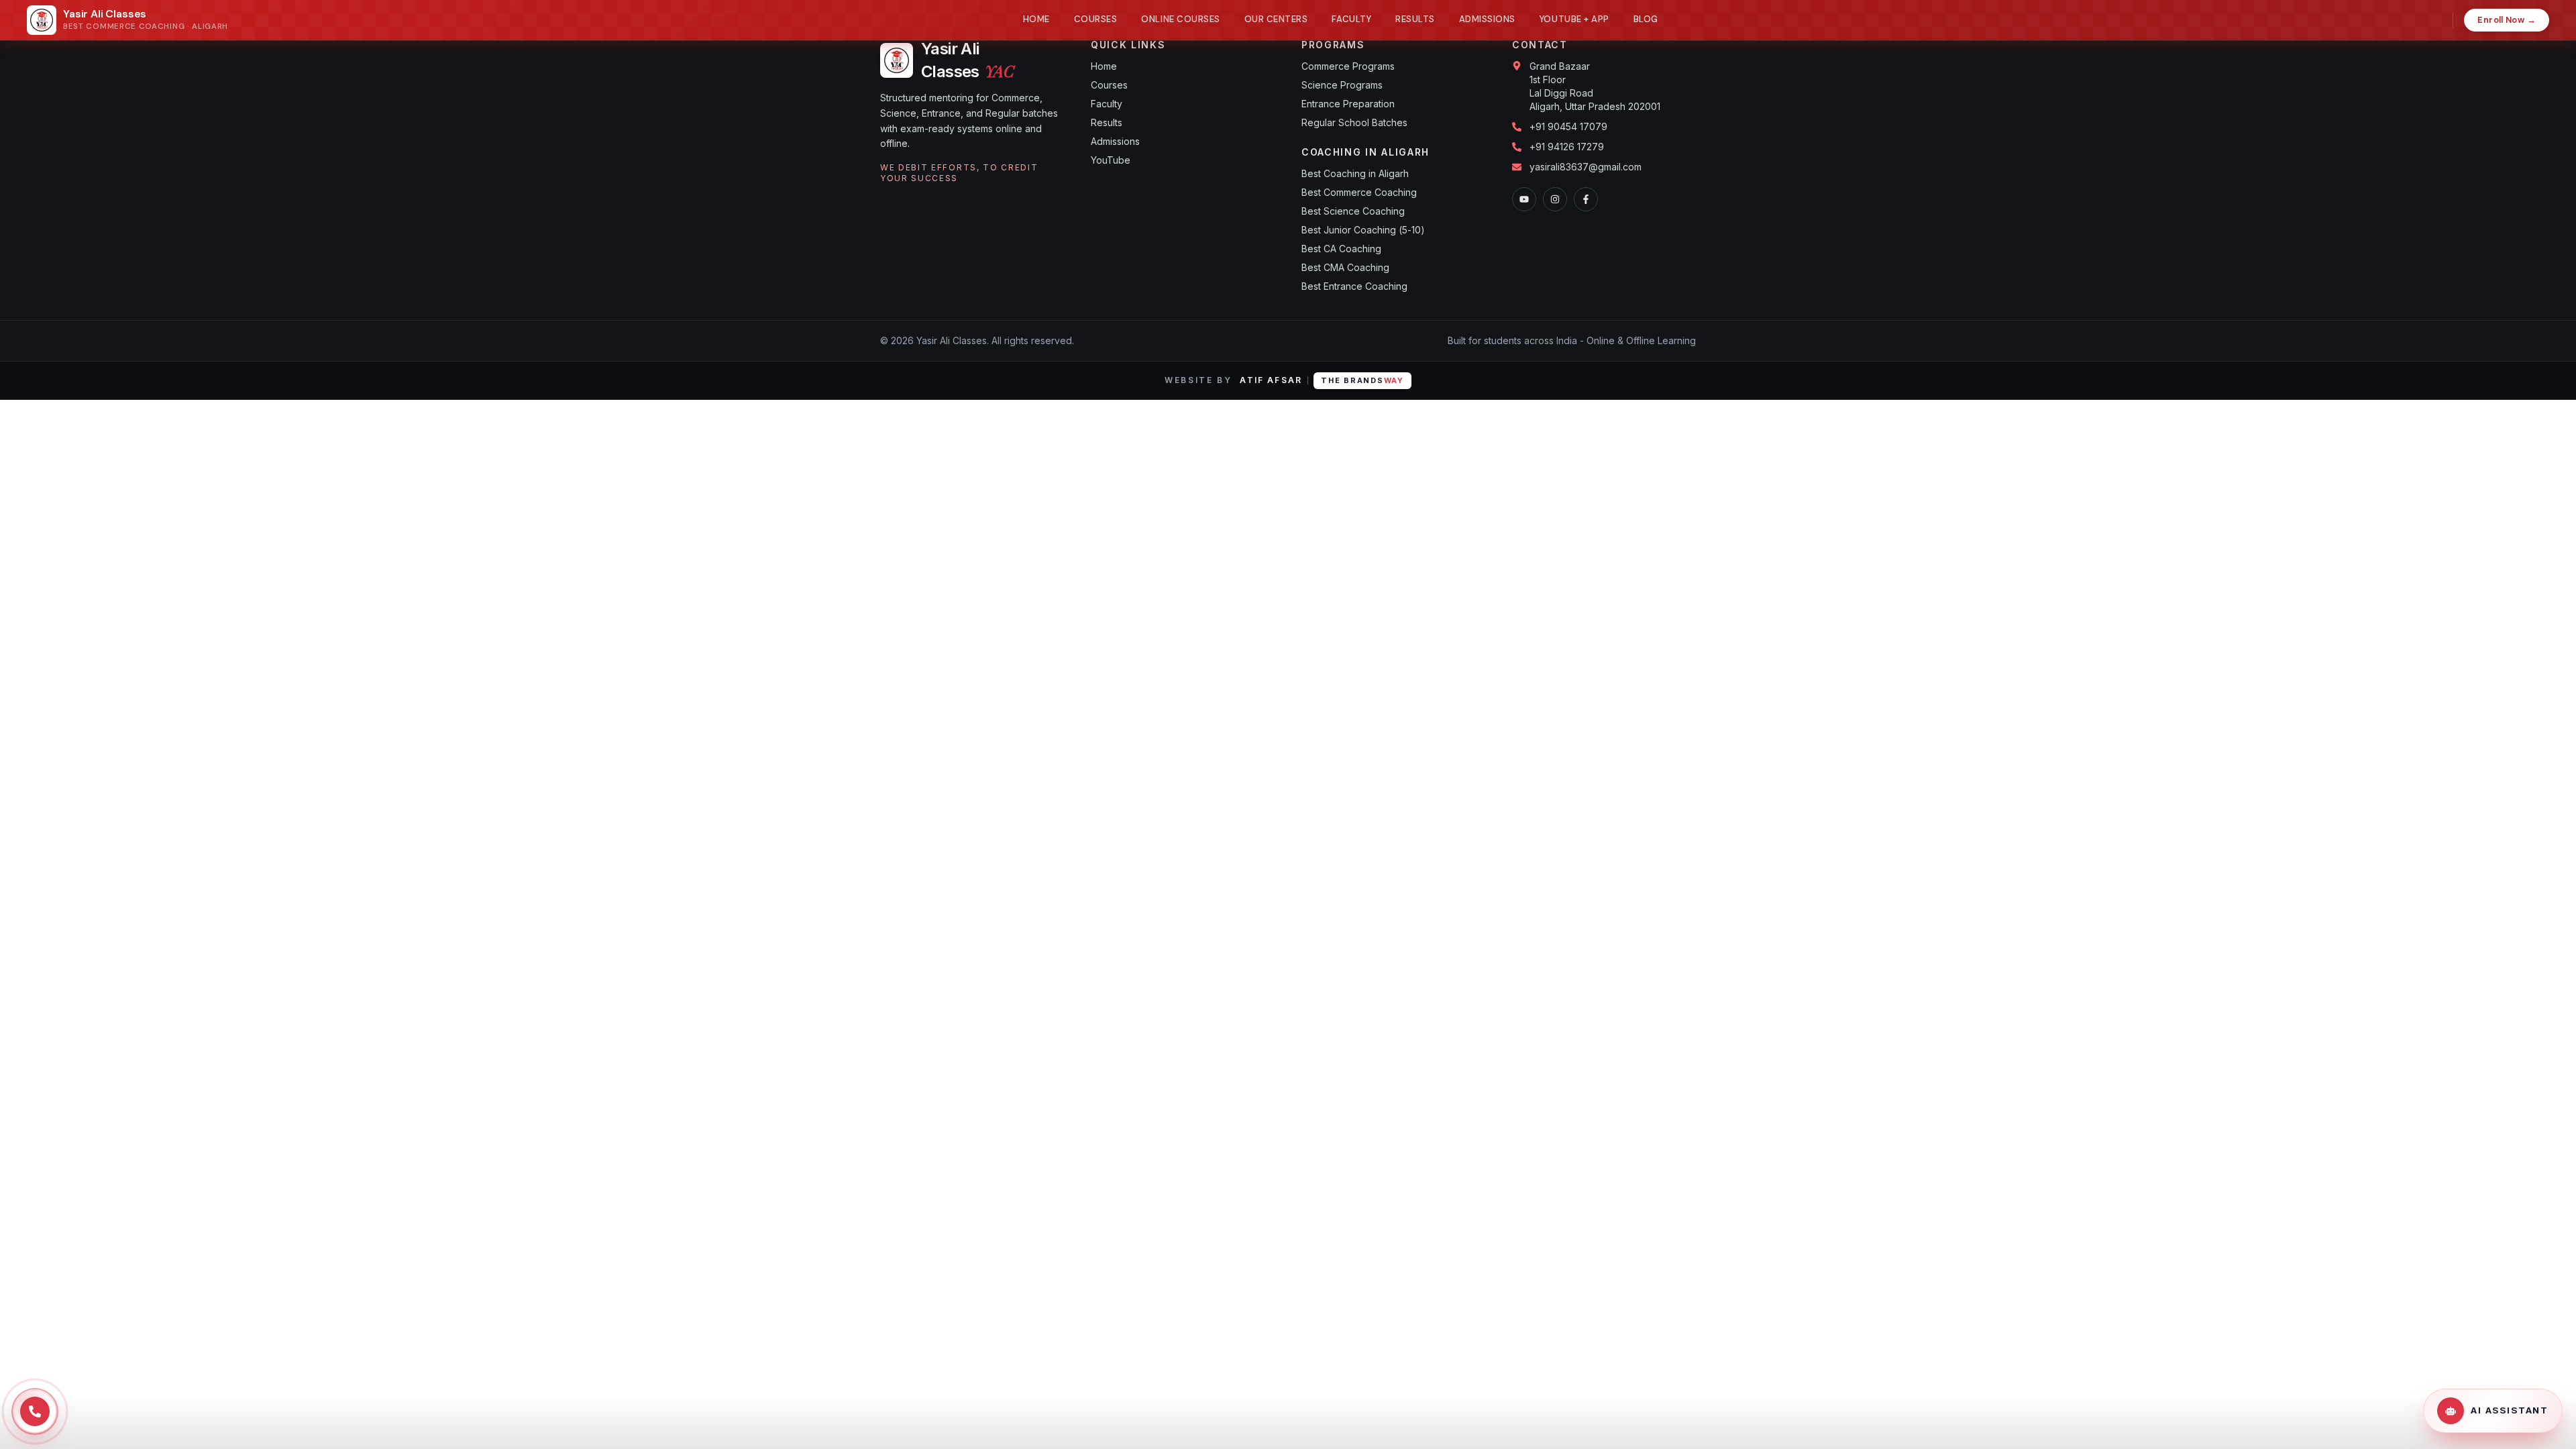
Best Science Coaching (1353, 211)
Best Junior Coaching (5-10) (1363, 230)
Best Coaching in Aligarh (1355, 173)
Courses (1096, 19)
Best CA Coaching (1341, 249)
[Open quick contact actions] (35, 1411)
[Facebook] (1586, 199)
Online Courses (1180, 19)
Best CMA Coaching (1345, 267)
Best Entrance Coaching (1354, 286)
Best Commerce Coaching (1359, 192)
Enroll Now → (2507, 20)
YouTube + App (1574, 19)
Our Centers (1276, 19)
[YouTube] (1524, 199)
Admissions (1487, 19)
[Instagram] (1555, 199)
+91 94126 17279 (1567, 147)
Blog (1646, 19)
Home (1036, 19)
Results (1415, 19)
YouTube (1111, 160)
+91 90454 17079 (1568, 126)
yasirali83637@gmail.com (1586, 167)
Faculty (1351, 19)
